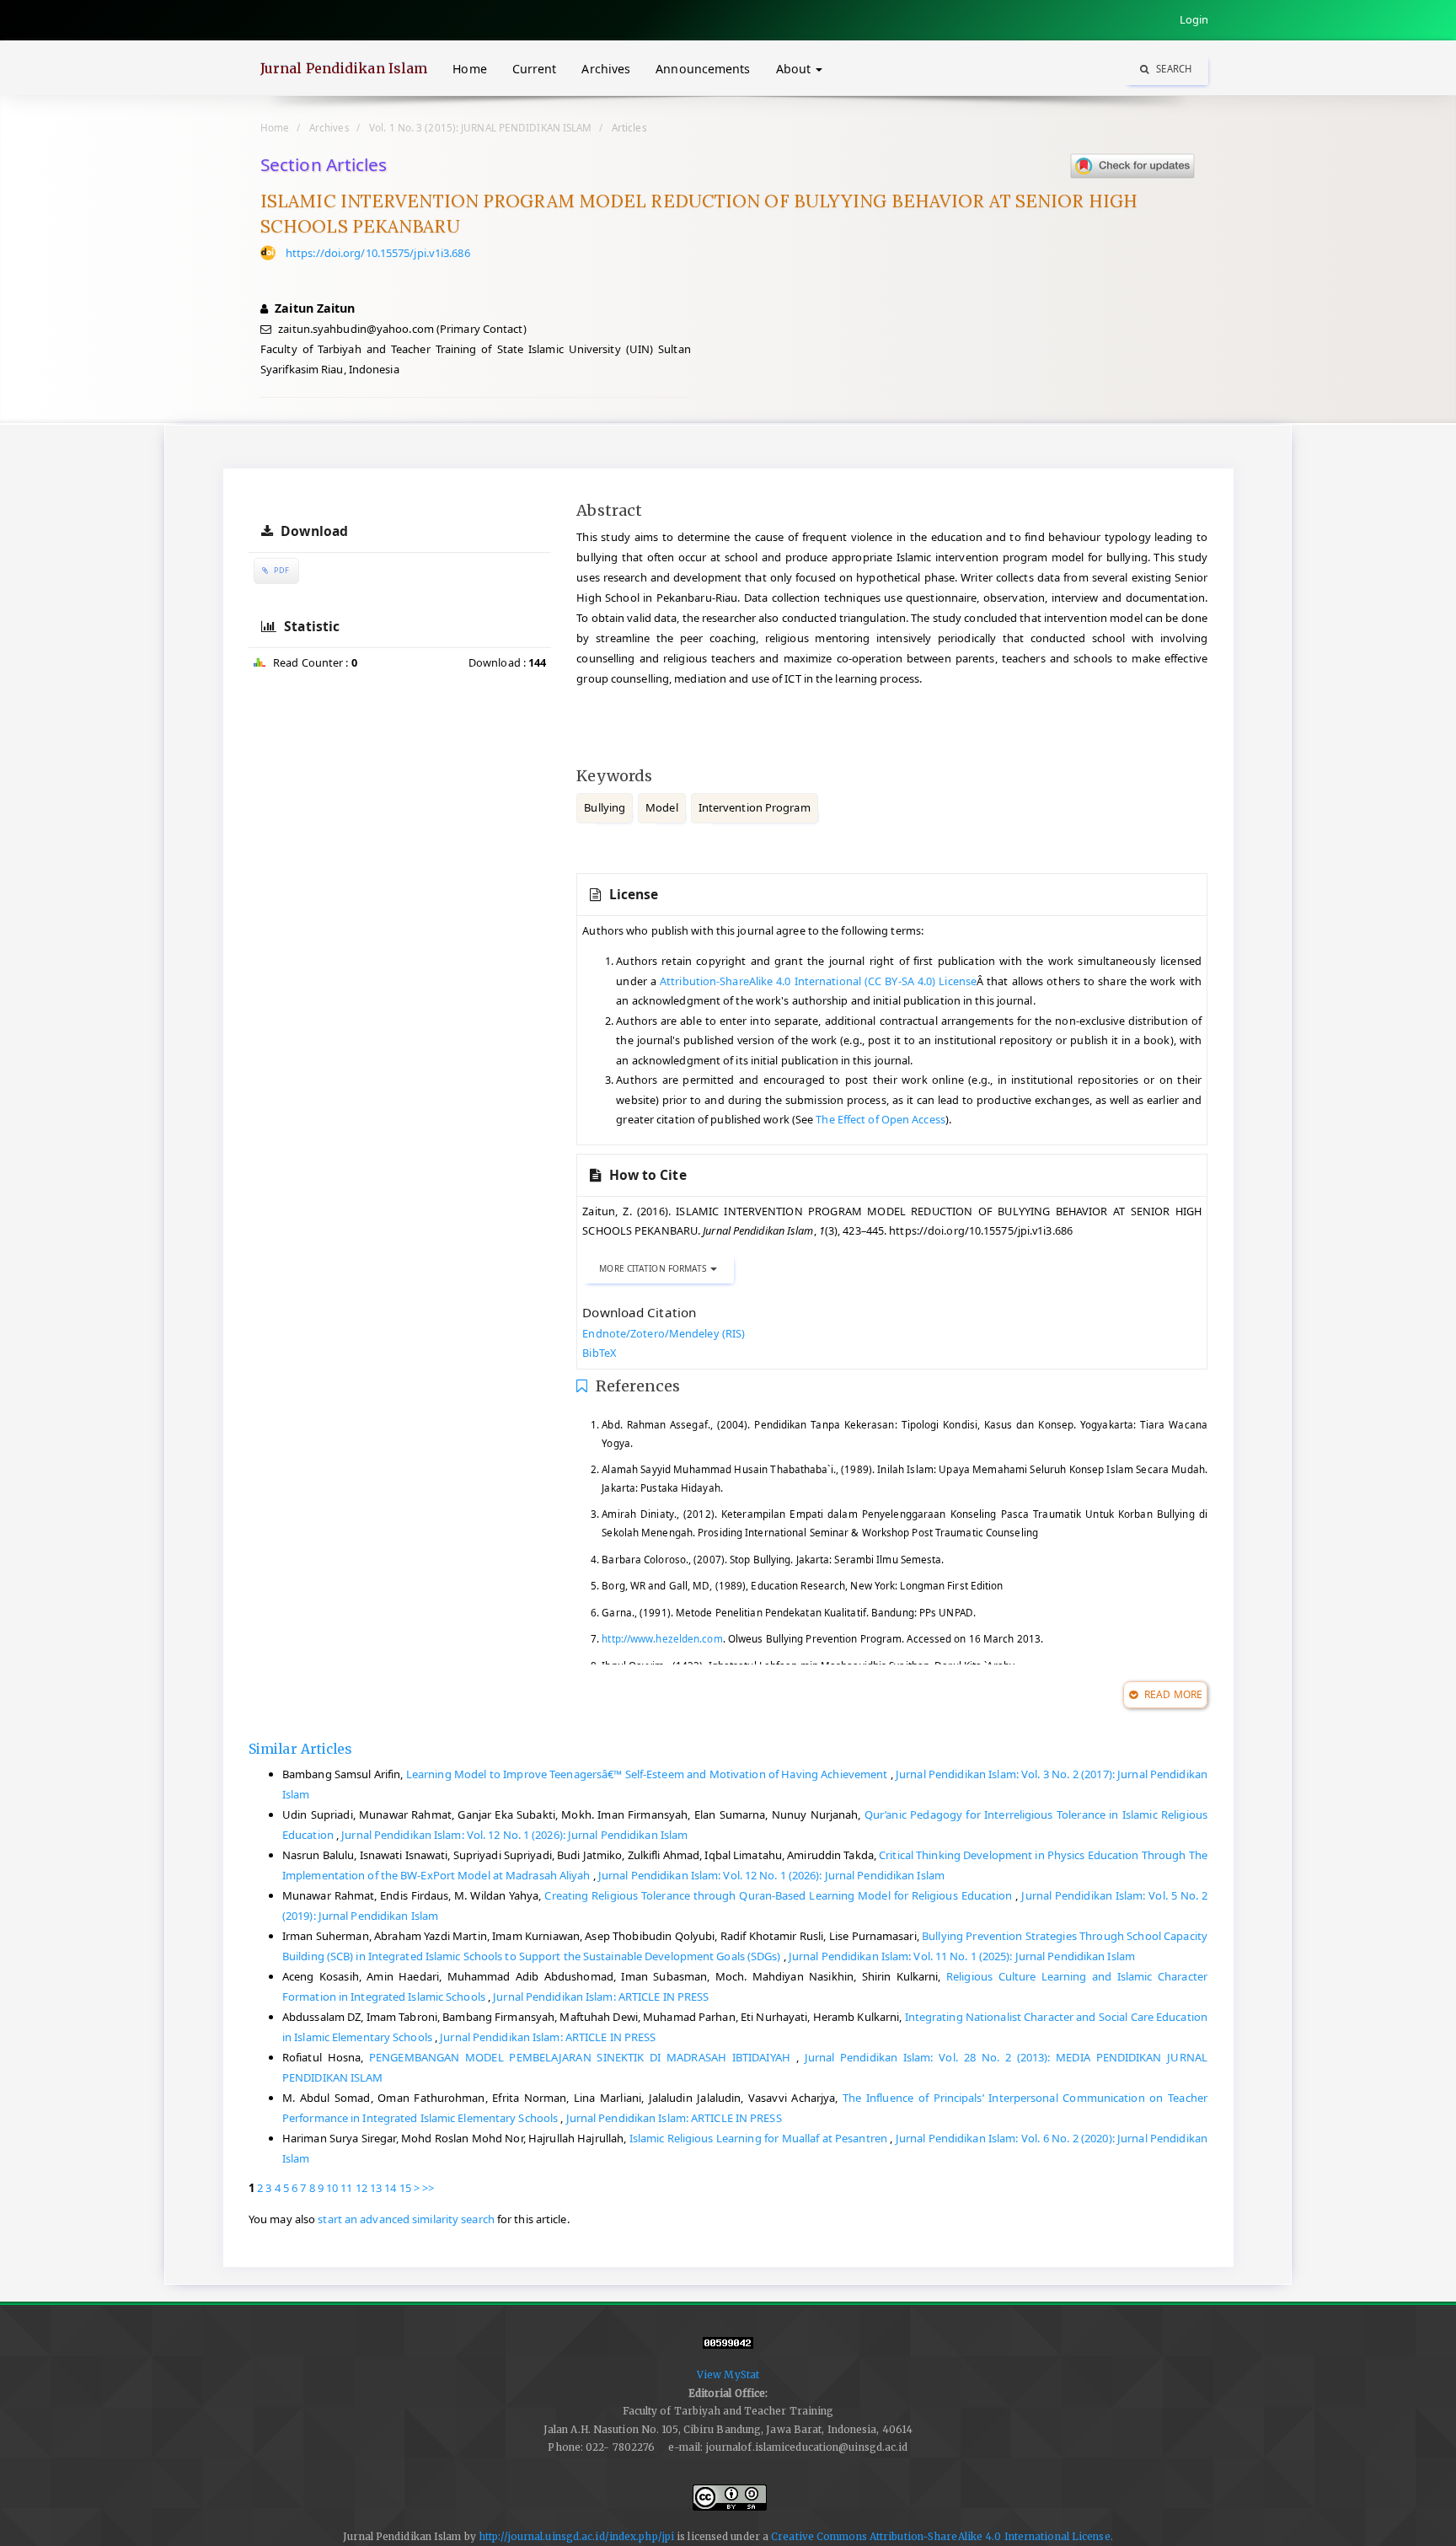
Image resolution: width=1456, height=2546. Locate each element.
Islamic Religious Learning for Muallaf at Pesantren (760, 2138)
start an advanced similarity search (406, 2219)
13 (376, 2188)
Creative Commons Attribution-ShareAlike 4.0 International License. (942, 2536)
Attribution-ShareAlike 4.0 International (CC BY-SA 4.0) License (818, 981)
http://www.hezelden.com (662, 1638)
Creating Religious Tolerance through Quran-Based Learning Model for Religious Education (780, 1895)
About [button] (795, 69)
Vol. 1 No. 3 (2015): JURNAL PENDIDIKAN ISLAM (480, 127)
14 (390, 2188)
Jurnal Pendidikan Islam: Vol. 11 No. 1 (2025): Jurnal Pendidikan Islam (962, 1956)
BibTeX (599, 1353)
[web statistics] (728, 2350)
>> (428, 2188)
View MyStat (728, 2374)
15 (405, 2188)
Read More (1172, 1694)
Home (469, 69)
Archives (606, 69)
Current (535, 69)
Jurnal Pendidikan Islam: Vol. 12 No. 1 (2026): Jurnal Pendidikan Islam (514, 1835)
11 (346, 2188)
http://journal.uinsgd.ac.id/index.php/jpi (576, 2536)
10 (332, 2188)
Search (1172, 69)
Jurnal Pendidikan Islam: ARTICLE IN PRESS (601, 1997)
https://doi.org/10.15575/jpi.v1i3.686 (378, 253)
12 (361, 2188)
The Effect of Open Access (881, 1119)
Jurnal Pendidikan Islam (344, 68)
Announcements (703, 69)
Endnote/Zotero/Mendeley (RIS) (664, 1333)
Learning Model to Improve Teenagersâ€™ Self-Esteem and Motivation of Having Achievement (648, 1774)
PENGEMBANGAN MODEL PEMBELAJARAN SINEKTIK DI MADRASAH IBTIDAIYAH (583, 2057)
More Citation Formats (654, 1268)
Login (1194, 19)
